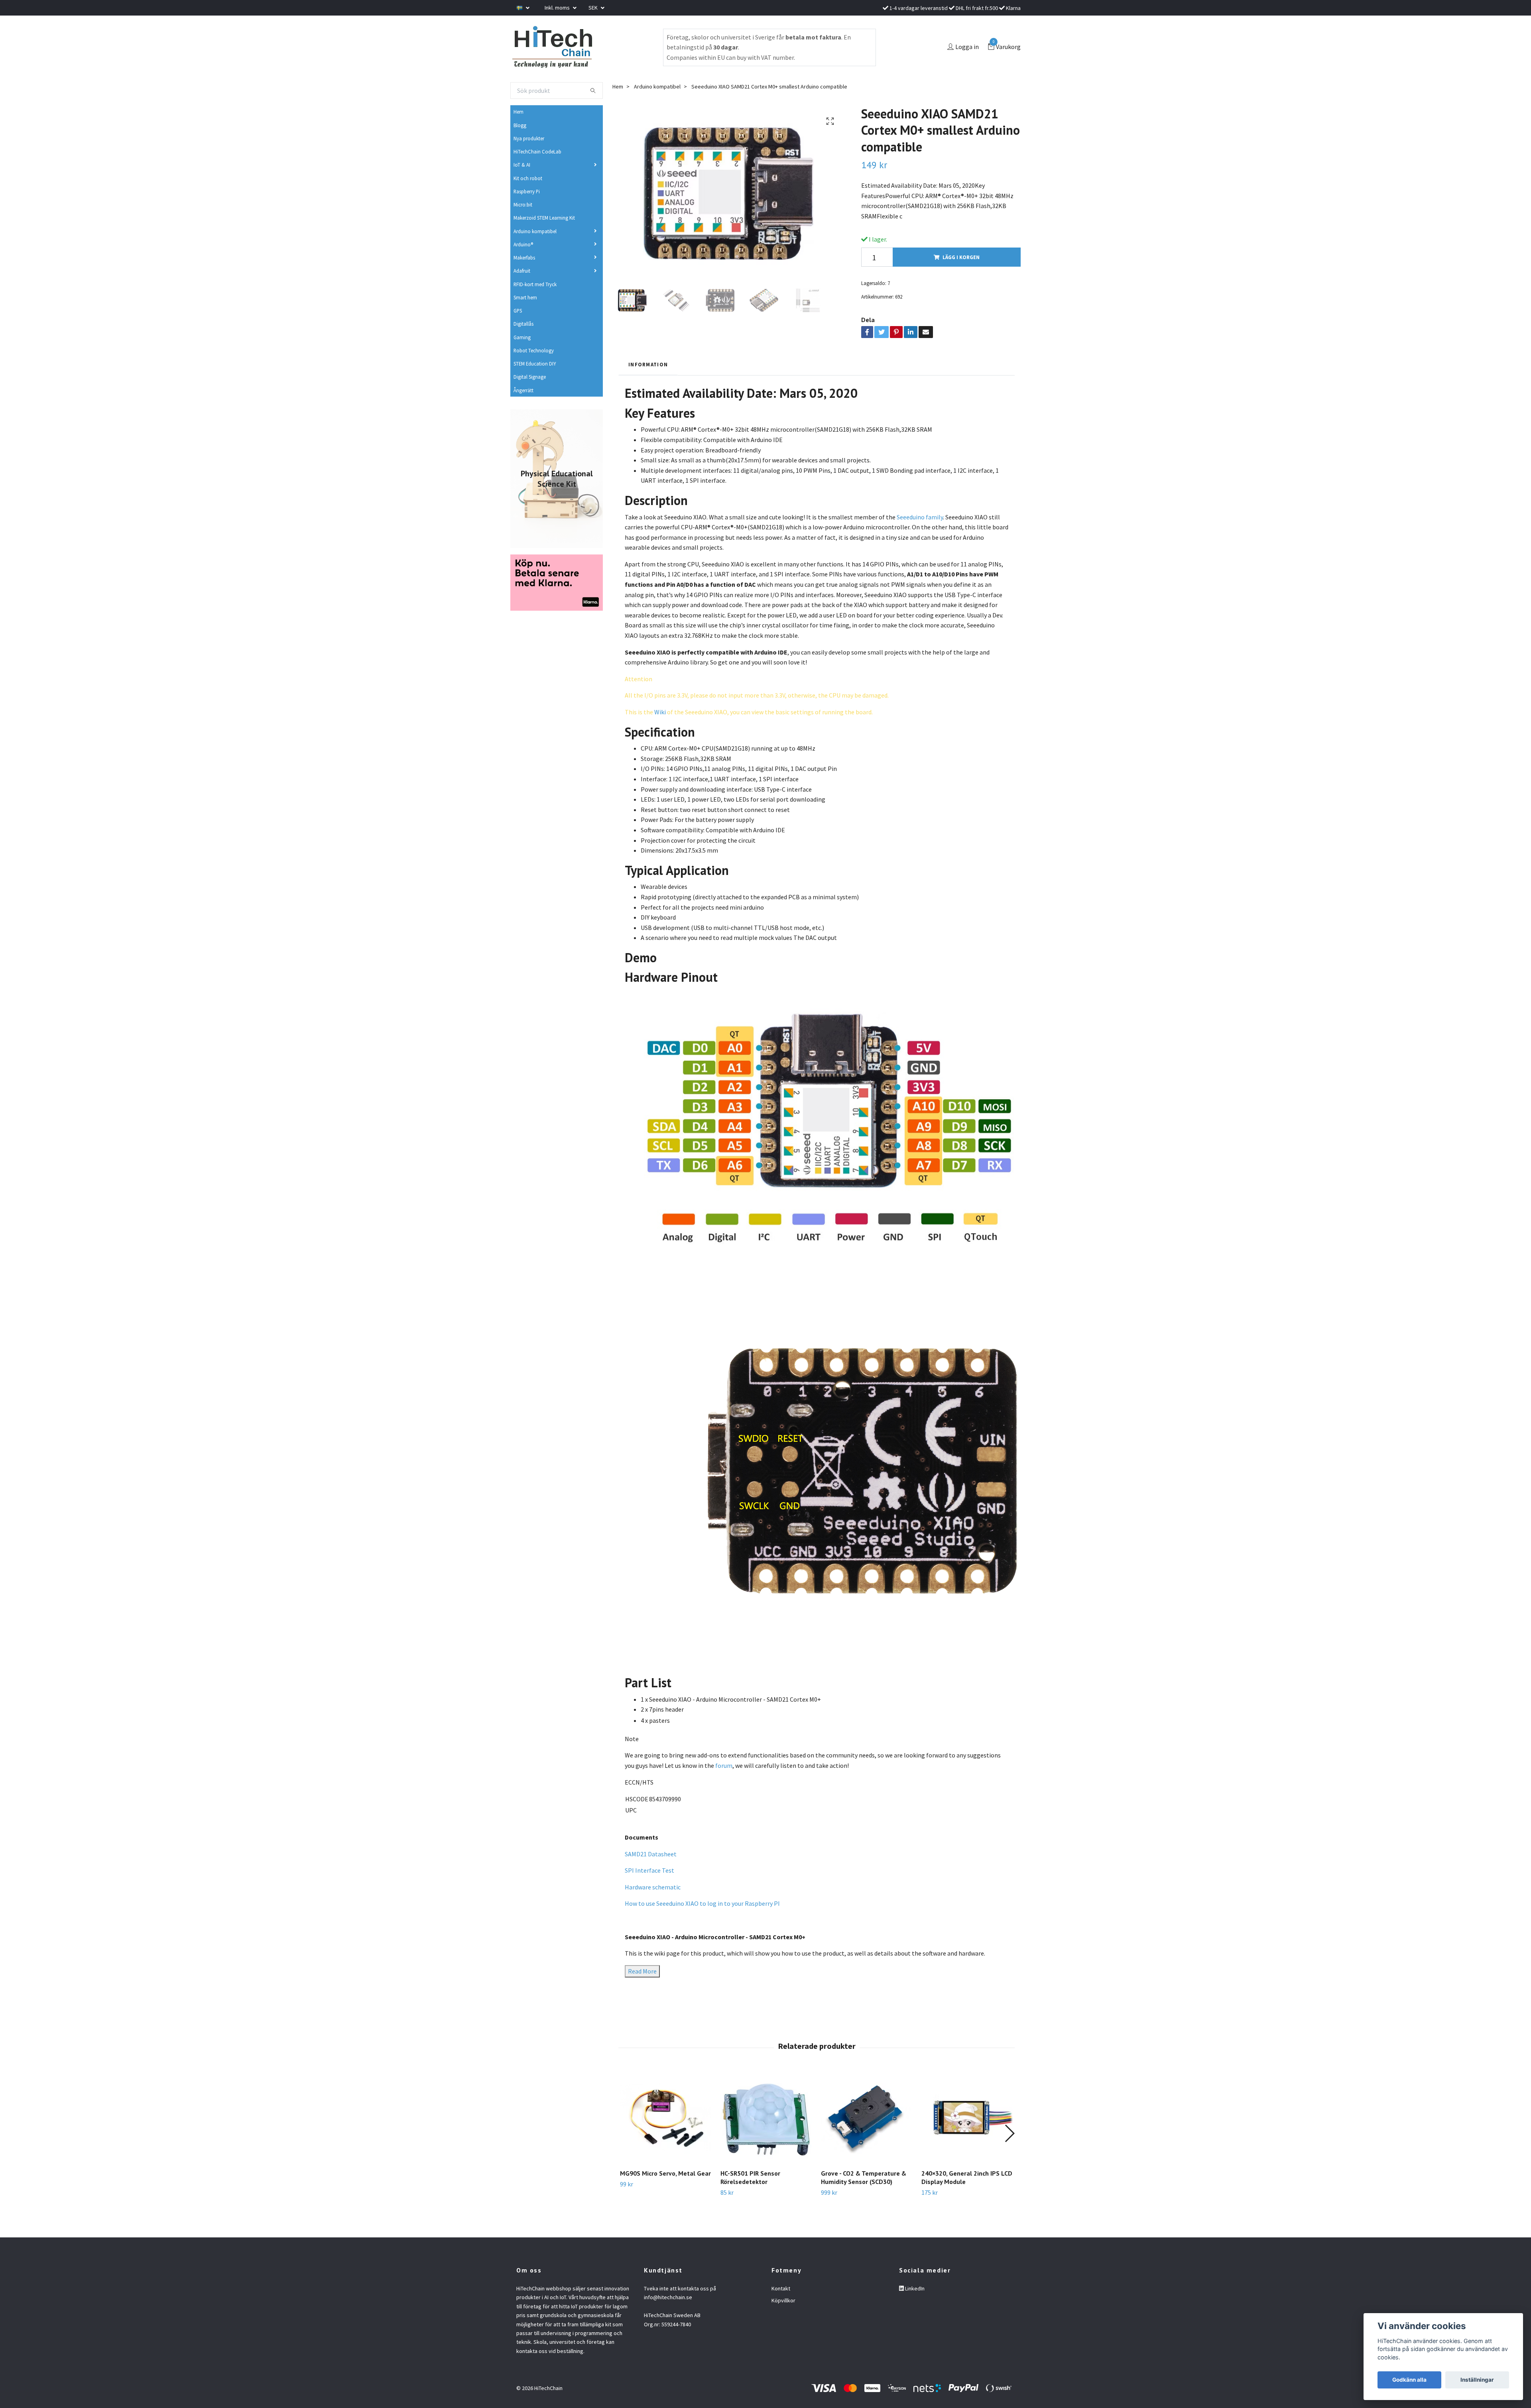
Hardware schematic (653, 1887)
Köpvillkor (783, 2300)
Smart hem (525, 297)
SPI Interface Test (649, 1870)
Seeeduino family (920, 517)
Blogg (520, 125)
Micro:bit (523, 204)
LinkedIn (914, 2288)
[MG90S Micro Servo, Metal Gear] (666, 2117)
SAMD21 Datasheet (651, 1854)
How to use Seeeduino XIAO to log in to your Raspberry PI (702, 1903)
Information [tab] (648, 364)
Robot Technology (534, 350)
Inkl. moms (558, 8)
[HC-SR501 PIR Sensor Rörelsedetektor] (766, 2117)
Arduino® (523, 244)
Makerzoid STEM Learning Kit (544, 218)
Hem (519, 112)
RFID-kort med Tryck (535, 284)
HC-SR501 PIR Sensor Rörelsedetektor (750, 2177)
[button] (1009, 2133)
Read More (642, 1971)
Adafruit (522, 271)
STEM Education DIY (535, 364)
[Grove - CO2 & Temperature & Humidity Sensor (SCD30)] (867, 2117)
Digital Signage (530, 377)
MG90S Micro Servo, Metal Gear (665, 2173)
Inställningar (1477, 2380)
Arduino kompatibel (535, 231)
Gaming (522, 337)
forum (724, 1765)
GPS (518, 311)
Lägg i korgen (961, 257)
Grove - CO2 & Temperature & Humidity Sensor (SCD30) (864, 2177)
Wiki (660, 712)
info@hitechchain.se (668, 2297)
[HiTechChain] (552, 47)
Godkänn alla (1409, 2380)
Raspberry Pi (527, 191)
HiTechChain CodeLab (537, 151)
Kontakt (781, 2288)
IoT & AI (522, 165)
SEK (594, 8)
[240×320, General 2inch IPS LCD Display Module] (967, 2117)
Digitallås (523, 324)
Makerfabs (524, 258)
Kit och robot (528, 178)
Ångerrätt (523, 390)
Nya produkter (529, 138)
